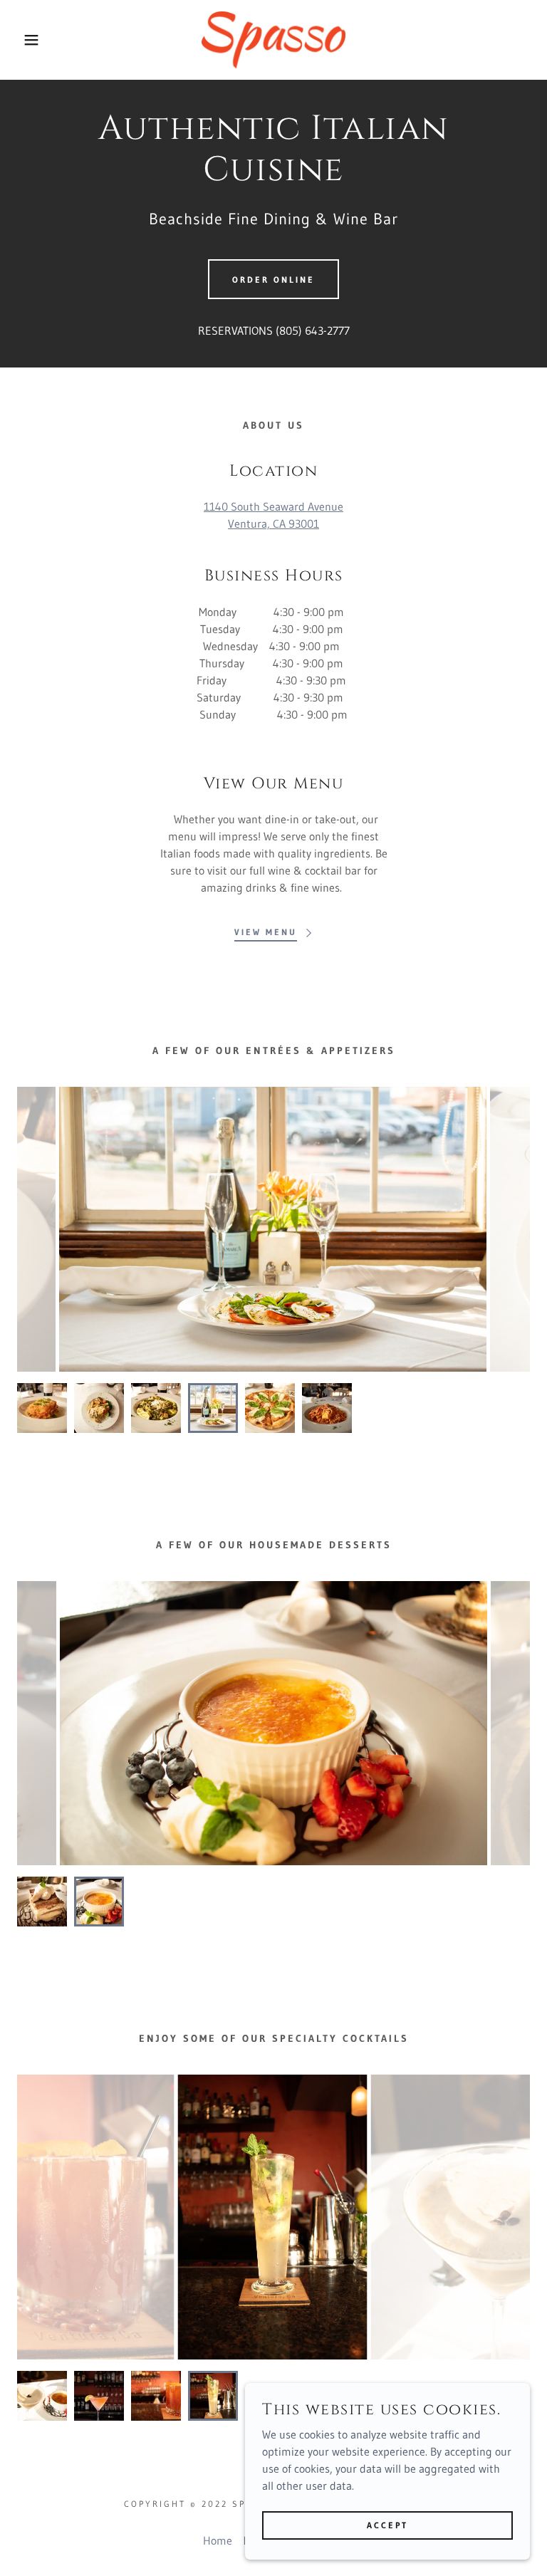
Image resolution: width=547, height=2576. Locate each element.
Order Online (273, 280)
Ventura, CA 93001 (273, 523)
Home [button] (218, 2540)
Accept (387, 2525)
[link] (273, 40)
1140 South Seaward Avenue (273, 506)
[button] (27, 40)
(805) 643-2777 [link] (313, 330)
